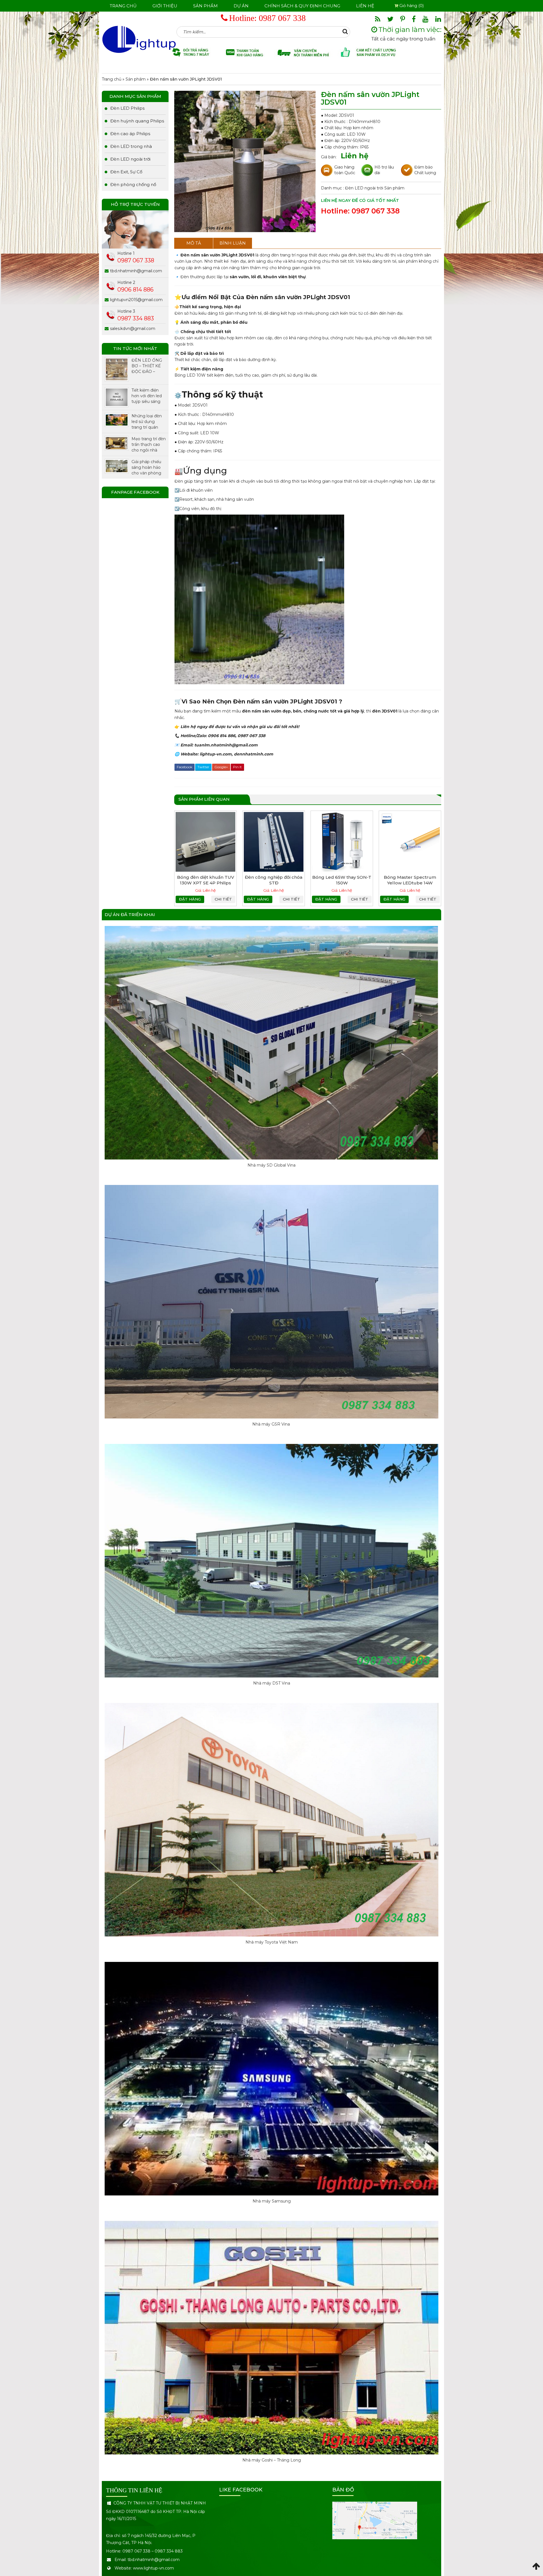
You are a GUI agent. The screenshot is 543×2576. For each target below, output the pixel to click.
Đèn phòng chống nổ (133, 184)
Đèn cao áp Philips (130, 134)
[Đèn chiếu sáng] (139, 39)
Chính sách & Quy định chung (302, 6)
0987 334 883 (136, 318)
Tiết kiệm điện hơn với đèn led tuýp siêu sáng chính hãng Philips (147, 396)
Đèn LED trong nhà (131, 146)
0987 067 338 (282, 18)
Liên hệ (365, 6)
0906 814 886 (135, 290)
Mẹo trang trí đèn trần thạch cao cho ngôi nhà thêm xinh (149, 445)
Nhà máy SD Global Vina (271, 1165)
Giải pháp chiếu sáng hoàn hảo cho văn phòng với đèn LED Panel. (146, 468)
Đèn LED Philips (127, 108)
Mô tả (194, 243)
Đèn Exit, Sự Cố (126, 172)
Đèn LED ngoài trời (365, 188)
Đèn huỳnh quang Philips (137, 121)
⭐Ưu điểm (191, 297)
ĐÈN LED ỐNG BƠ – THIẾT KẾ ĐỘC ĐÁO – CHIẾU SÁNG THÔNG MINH (147, 366)
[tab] (194, 243)
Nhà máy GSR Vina (272, 1424)
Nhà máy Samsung (272, 2201)
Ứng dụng (201, 471)
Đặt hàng (190, 899)
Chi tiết (223, 899)
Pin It (237, 767)
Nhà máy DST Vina (272, 1683)
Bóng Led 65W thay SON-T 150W (342, 880)
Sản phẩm (205, 6)
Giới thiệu (165, 6)
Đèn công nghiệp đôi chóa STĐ (274, 880)
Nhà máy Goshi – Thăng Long (272, 2460)
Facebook (185, 767)
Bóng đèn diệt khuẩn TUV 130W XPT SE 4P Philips (206, 880)
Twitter (203, 767)
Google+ (221, 767)
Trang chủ (123, 6)
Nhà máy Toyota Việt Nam (272, 1942)
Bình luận (233, 243)
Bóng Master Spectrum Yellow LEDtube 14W (410, 880)
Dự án (241, 6)
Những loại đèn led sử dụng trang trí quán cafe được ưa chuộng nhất (147, 422)
